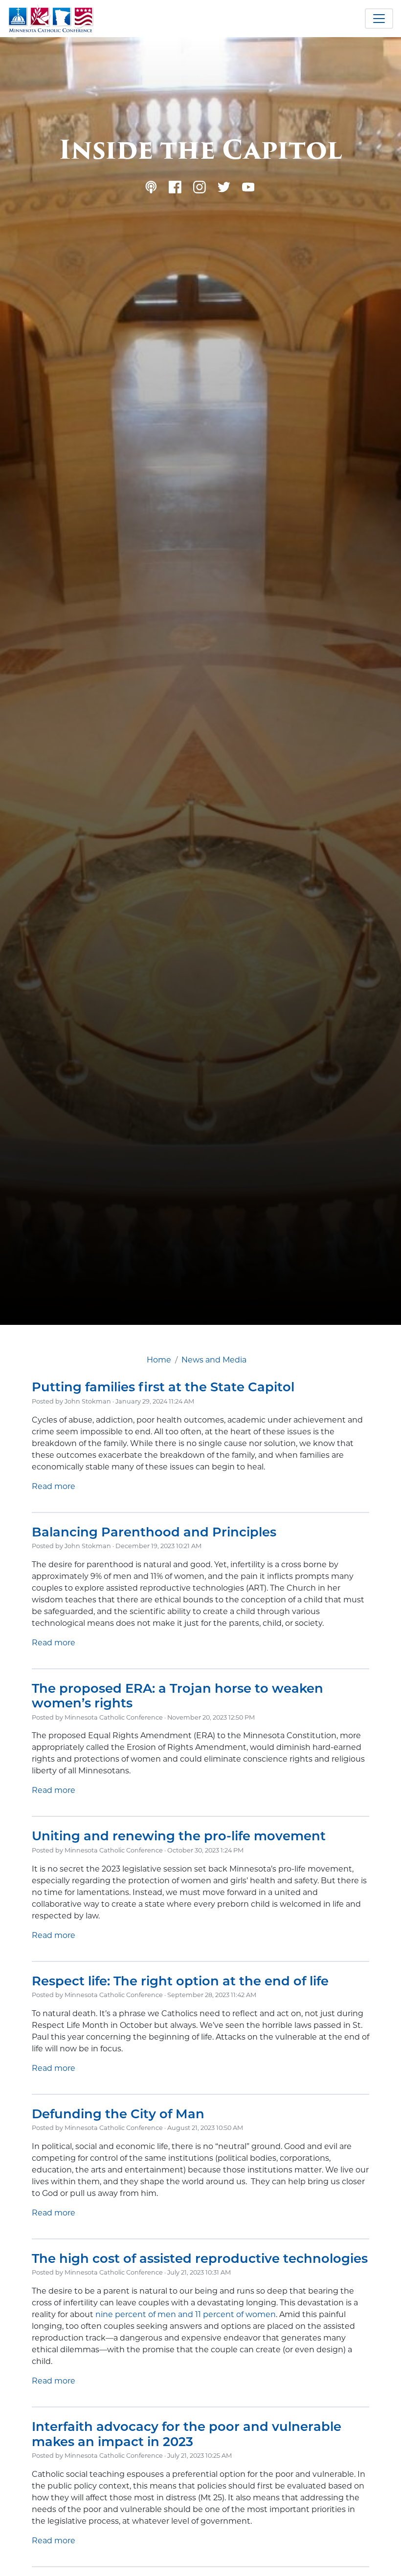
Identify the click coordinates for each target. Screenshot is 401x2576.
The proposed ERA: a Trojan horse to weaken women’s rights (178, 1696)
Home (159, 1360)
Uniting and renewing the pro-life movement (179, 1836)
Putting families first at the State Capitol (163, 1387)
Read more (54, 1486)
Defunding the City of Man (118, 2114)
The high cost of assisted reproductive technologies (200, 2258)
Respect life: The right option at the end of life (180, 1981)
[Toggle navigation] (379, 19)
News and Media (214, 1360)
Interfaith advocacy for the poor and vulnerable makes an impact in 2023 (187, 2434)
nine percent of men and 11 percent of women (186, 2314)
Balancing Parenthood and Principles (154, 1532)
